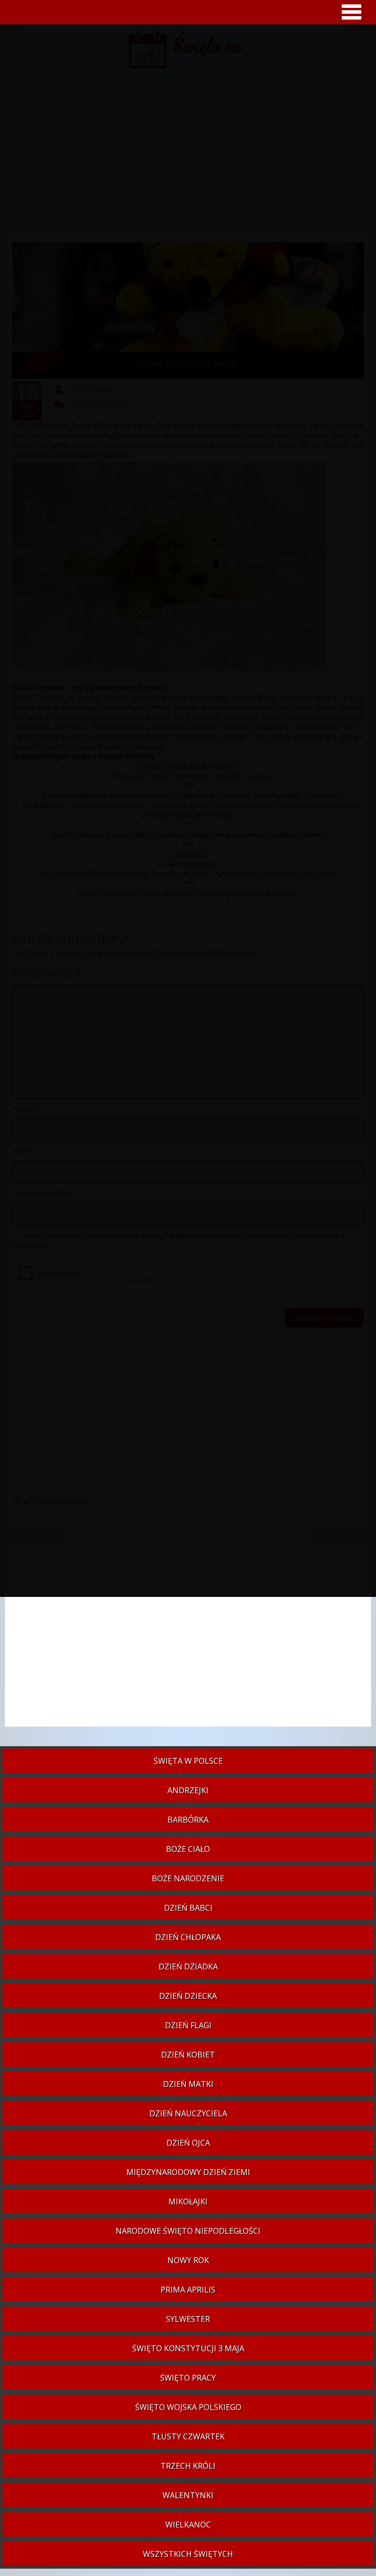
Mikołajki (188, 2201)
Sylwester (188, 2319)
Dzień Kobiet (188, 2055)
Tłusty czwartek (188, 2436)
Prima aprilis (188, 2290)
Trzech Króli (188, 2466)
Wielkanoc (188, 2525)
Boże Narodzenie (188, 1878)
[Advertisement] (188, 1639)
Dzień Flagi (188, 2025)
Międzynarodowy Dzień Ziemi (188, 2172)
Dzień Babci (188, 1908)
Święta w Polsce (188, 1761)
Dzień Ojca (188, 2143)
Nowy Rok (188, 2260)
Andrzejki (188, 1790)
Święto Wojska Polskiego (188, 2407)
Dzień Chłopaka (188, 1937)
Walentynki (188, 2495)
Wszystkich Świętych (188, 2554)
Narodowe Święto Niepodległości (188, 2231)
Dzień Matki (188, 2084)
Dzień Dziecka (188, 1996)
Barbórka (188, 1820)
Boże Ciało (188, 1849)
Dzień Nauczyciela (188, 2113)
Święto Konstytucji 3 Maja (188, 2348)
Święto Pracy (188, 2378)
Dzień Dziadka (188, 1967)
